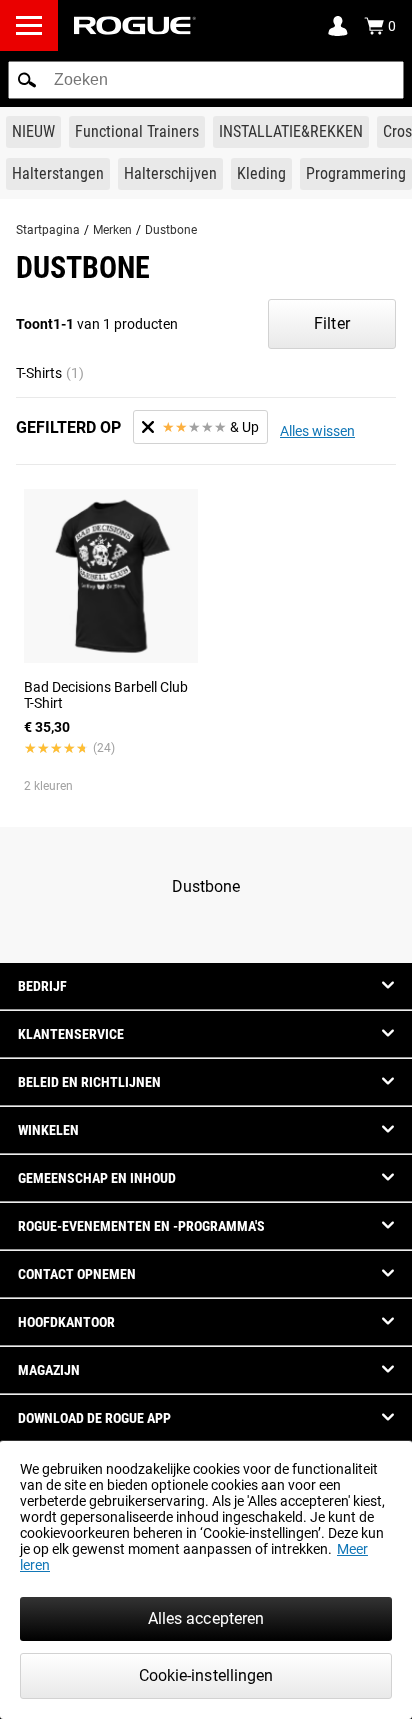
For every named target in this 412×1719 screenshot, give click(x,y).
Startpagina (48, 230)
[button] (27, 80)
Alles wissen (317, 431)
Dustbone (171, 230)
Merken (112, 230)
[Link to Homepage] (135, 25)
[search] (206, 80)
